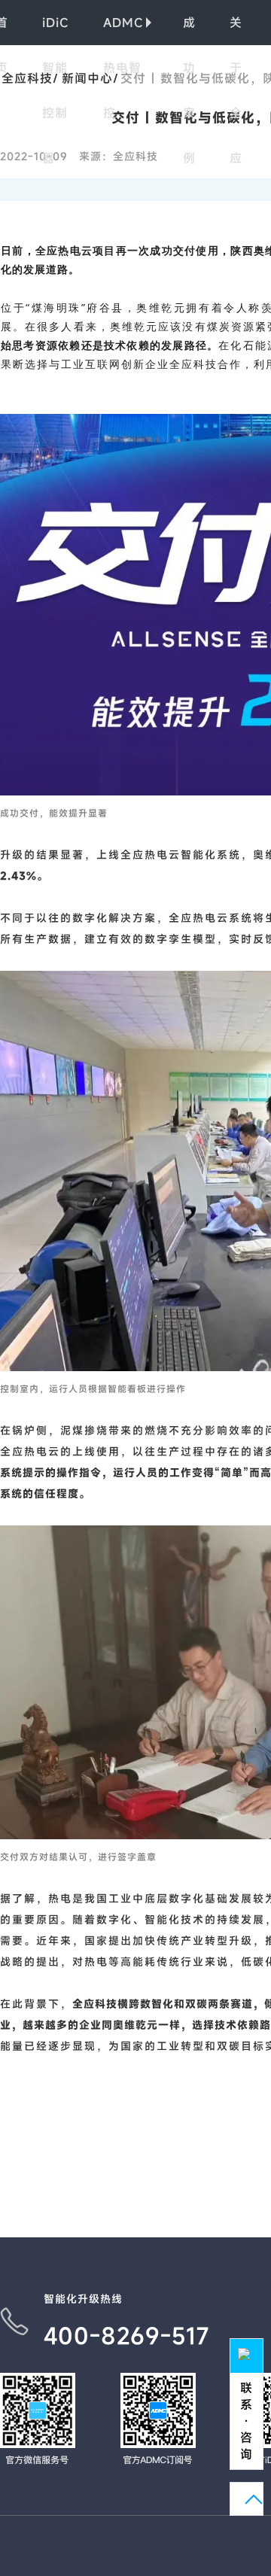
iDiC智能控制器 (56, 30)
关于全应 (236, 30)
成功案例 (189, 30)
